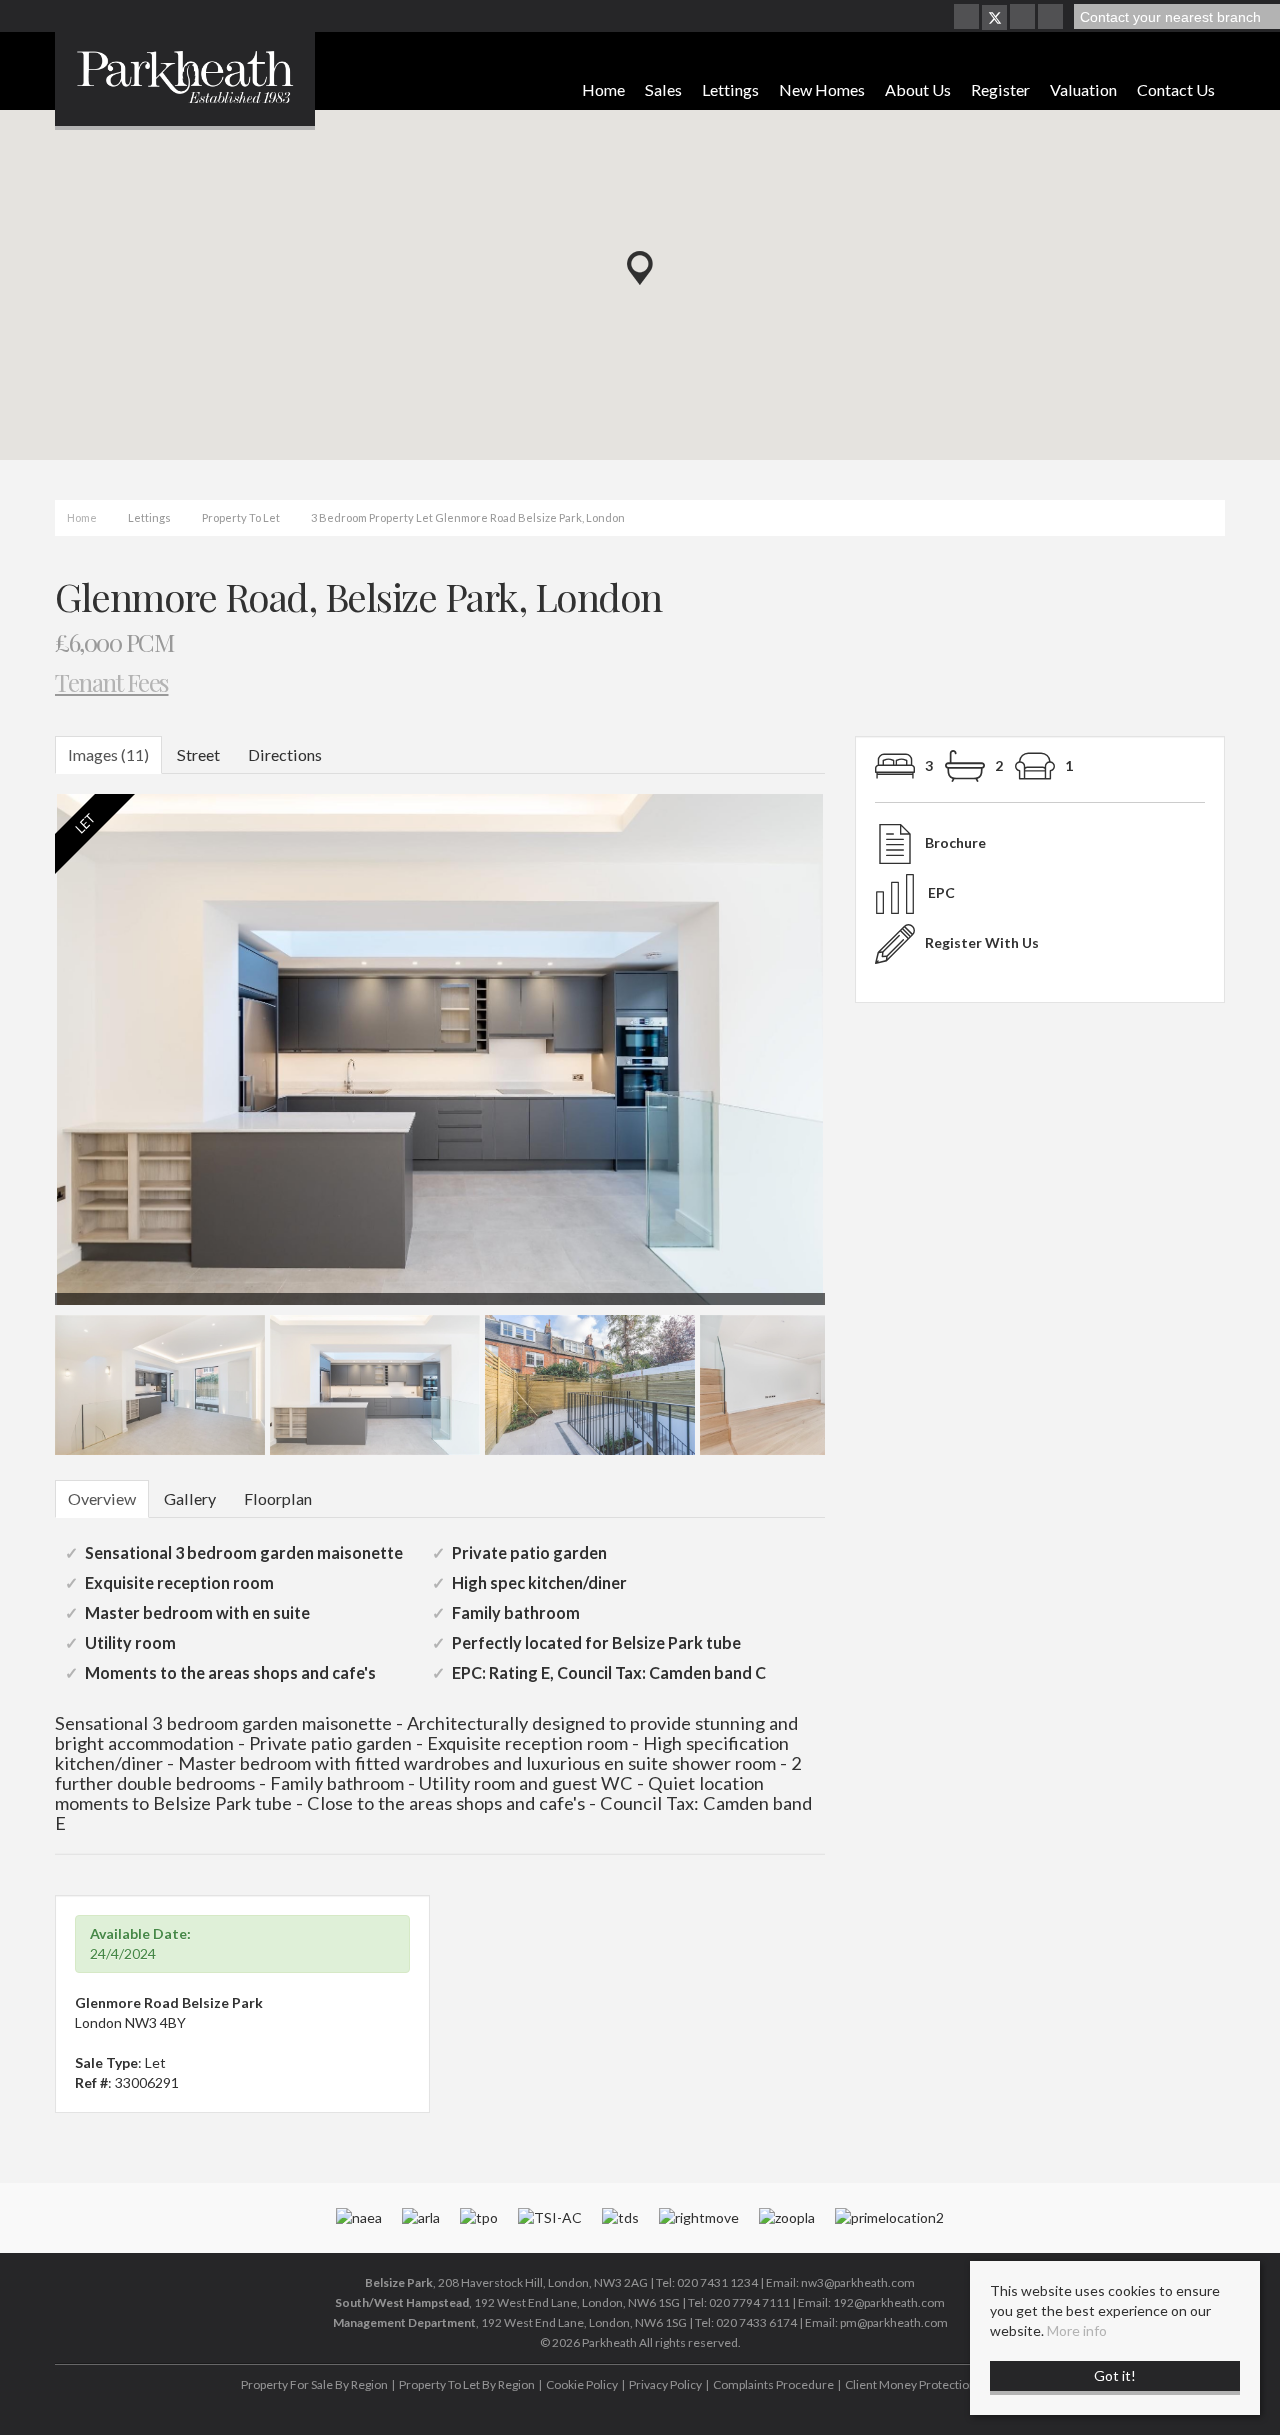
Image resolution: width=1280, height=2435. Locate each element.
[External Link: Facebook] (968, 17)
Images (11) (108, 754)
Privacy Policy (665, 2384)
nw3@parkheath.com (858, 2282)
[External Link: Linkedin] (1052, 17)
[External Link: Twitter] (994, 17)
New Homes (822, 89)
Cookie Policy (582, 2384)
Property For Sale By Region (314, 2384)
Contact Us (1176, 89)
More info (1077, 2330)
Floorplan (278, 1498)
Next (864, 1058)
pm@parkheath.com (894, 2322)
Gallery (190, 1498)
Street (198, 754)
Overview (102, 1498)
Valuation (1083, 89)
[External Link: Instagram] (1024, 17)
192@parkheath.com (889, 2302)
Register (1000, 89)
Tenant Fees (112, 681)
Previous (24, 1058)
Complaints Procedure (773, 2384)
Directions (285, 754)
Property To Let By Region (467, 2384)
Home (603, 89)
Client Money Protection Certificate (940, 2384)
